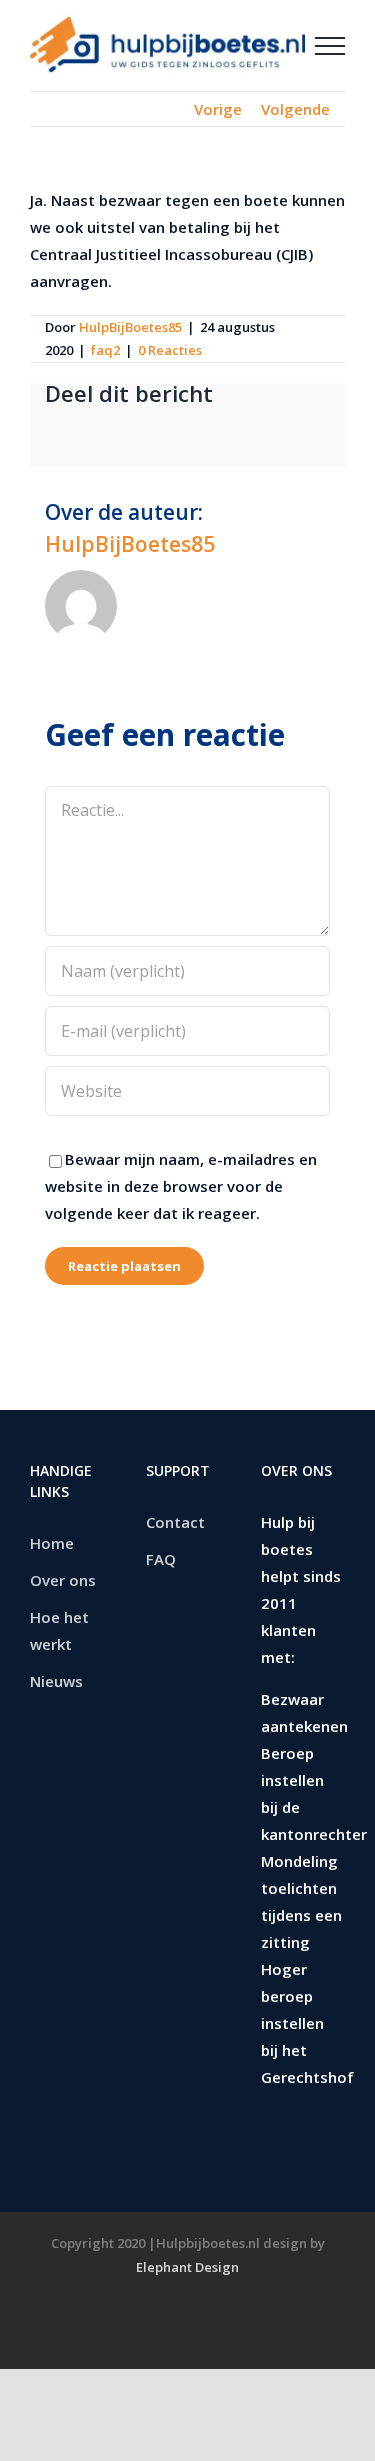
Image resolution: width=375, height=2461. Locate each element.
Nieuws (56, 1681)
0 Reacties (170, 350)
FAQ (161, 1559)
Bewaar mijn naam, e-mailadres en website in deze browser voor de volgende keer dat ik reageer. (181, 1186)
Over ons (63, 1580)
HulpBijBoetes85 (130, 327)
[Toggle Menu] (330, 46)
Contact (175, 1522)
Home (52, 1543)
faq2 (105, 350)
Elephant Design (187, 2267)
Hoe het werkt (59, 1630)
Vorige (218, 109)
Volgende (295, 109)
